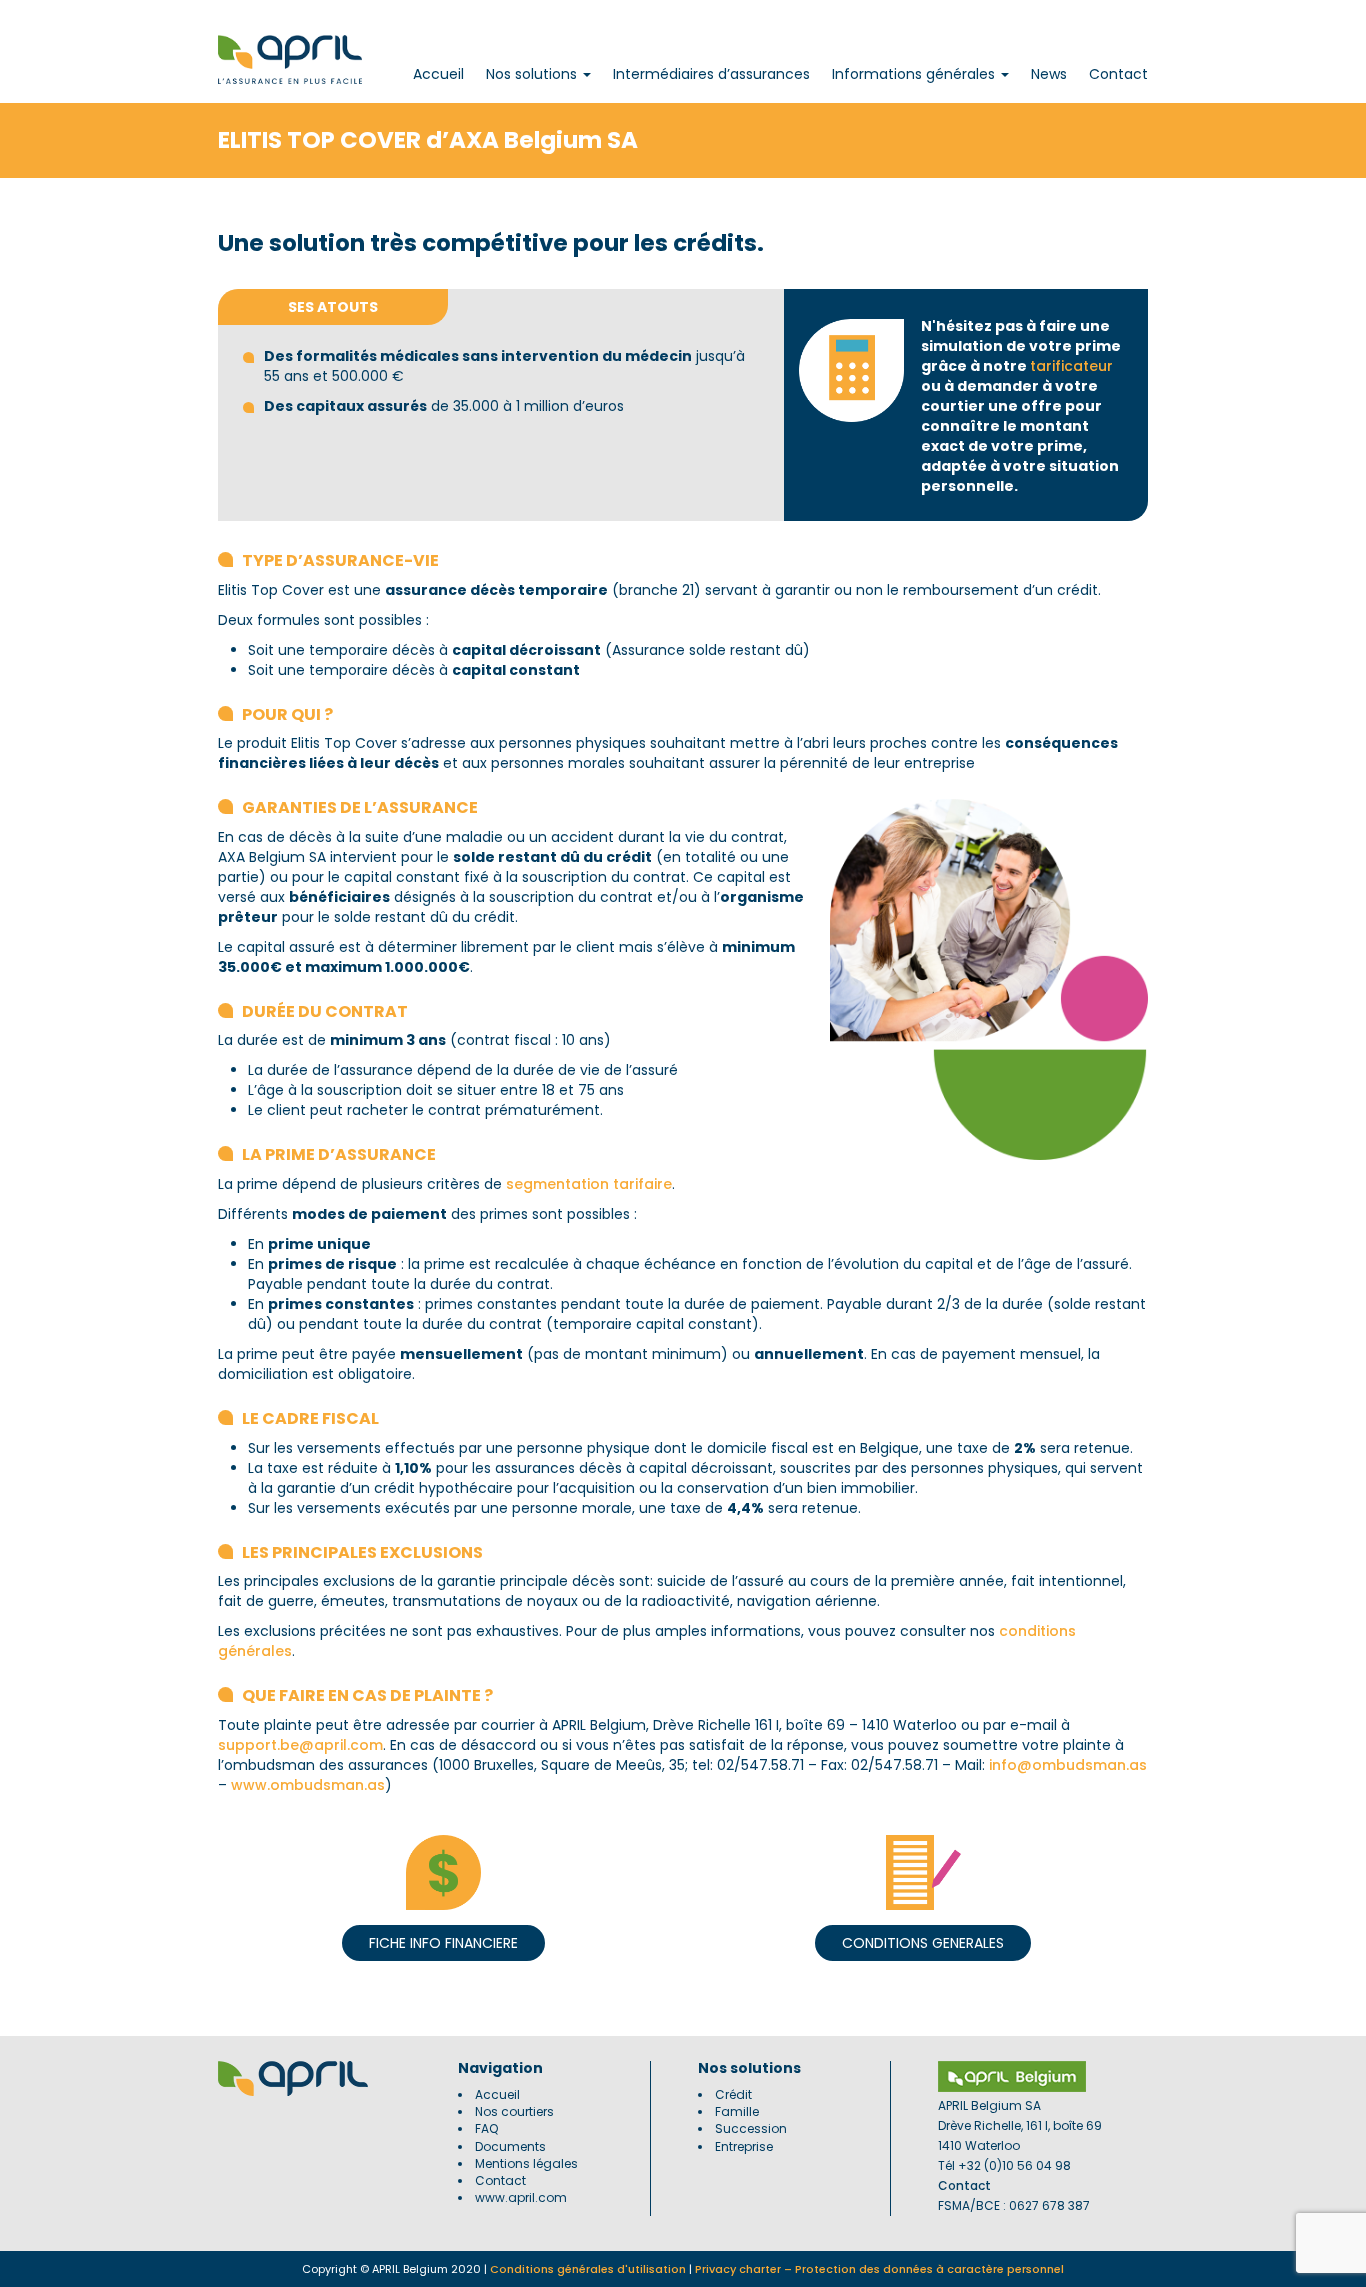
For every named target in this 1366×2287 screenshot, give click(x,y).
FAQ (486, 2128)
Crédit (733, 2094)
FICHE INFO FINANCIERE (443, 1943)
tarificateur (1071, 366)
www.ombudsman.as (308, 1785)
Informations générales (915, 74)
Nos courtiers (514, 2111)
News (1049, 74)
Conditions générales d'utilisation (588, 2269)
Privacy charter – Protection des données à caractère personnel (879, 2269)
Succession (751, 2128)
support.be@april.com (300, 1745)
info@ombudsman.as (1068, 1765)
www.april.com (521, 2197)
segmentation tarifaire (589, 1184)
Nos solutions (533, 74)
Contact (1118, 74)
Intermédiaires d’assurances (711, 74)
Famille (737, 2111)
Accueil (438, 74)
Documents (510, 2146)
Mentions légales (526, 2163)
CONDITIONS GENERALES (923, 1943)
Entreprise (744, 2146)
